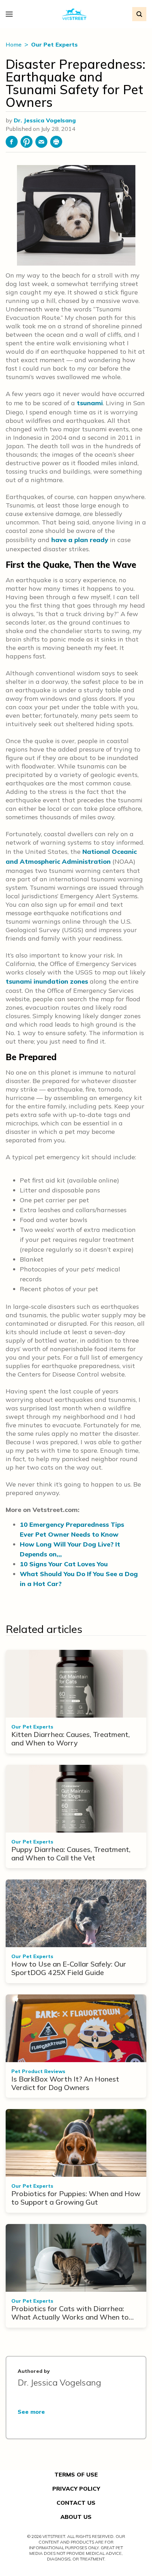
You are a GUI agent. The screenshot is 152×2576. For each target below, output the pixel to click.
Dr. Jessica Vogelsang (45, 120)
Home (14, 44)
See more (31, 2412)
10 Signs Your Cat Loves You (64, 1564)
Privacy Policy (76, 2489)
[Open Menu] (11, 14)
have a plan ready (80, 540)
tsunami (90, 403)
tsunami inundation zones (47, 981)
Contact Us (76, 2503)
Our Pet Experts (54, 44)
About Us (76, 2517)
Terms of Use (76, 2474)
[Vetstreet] (74, 14)
